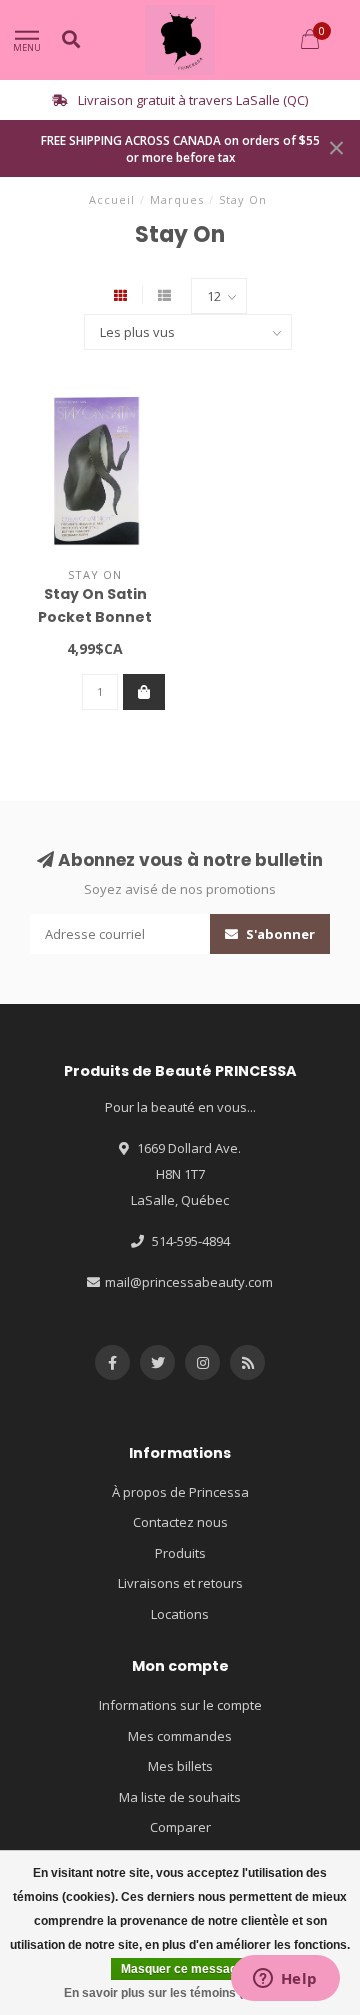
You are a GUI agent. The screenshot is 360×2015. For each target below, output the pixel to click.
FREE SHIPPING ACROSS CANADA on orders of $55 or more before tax (180, 148)
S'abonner (279, 934)
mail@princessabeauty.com (189, 1282)
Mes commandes (180, 1736)
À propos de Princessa (180, 1492)
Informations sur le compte (180, 1705)
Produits (180, 1553)
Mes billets (180, 1766)
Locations (180, 1614)
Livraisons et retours (180, 1583)
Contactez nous (180, 1522)
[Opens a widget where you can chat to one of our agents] (285, 1980)
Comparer (180, 1827)
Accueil (112, 199)
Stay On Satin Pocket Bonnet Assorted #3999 (95, 617)
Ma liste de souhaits (180, 1797)
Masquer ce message (182, 1969)
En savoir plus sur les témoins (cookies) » (183, 1993)
